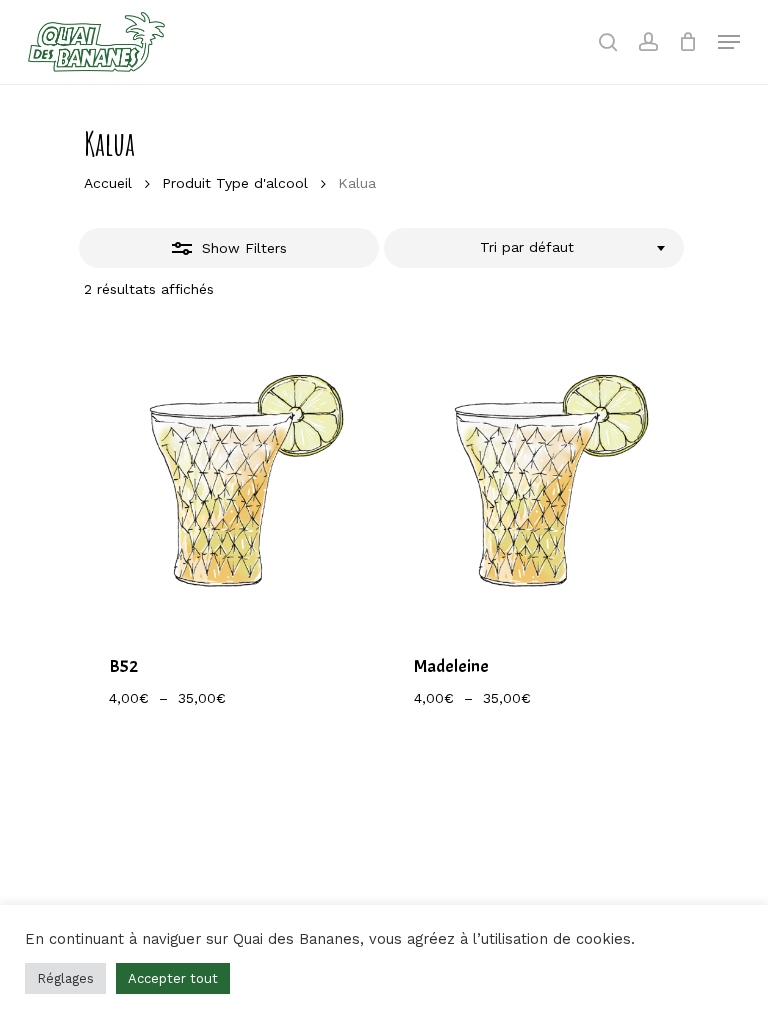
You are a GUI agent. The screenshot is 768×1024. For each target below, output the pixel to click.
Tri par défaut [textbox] (527, 247)
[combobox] (534, 248)
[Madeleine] (535, 478)
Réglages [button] (65, 978)
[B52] (230, 478)
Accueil (108, 183)
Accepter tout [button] (173, 978)
